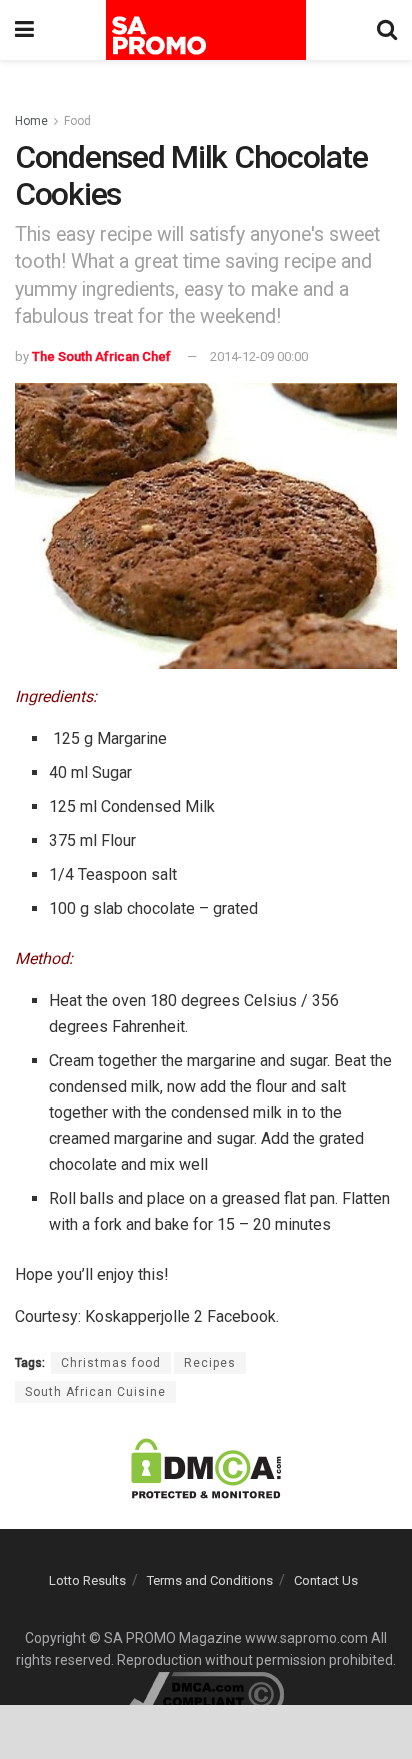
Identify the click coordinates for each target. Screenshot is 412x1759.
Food (77, 121)
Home (31, 121)
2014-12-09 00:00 (259, 356)
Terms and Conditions (210, 1580)
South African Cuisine (95, 1392)
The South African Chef (101, 356)
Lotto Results (87, 1580)
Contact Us (326, 1580)
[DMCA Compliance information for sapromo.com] (206, 1693)
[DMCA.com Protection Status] (206, 1468)
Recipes (210, 1363)
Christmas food (111, 1363)
